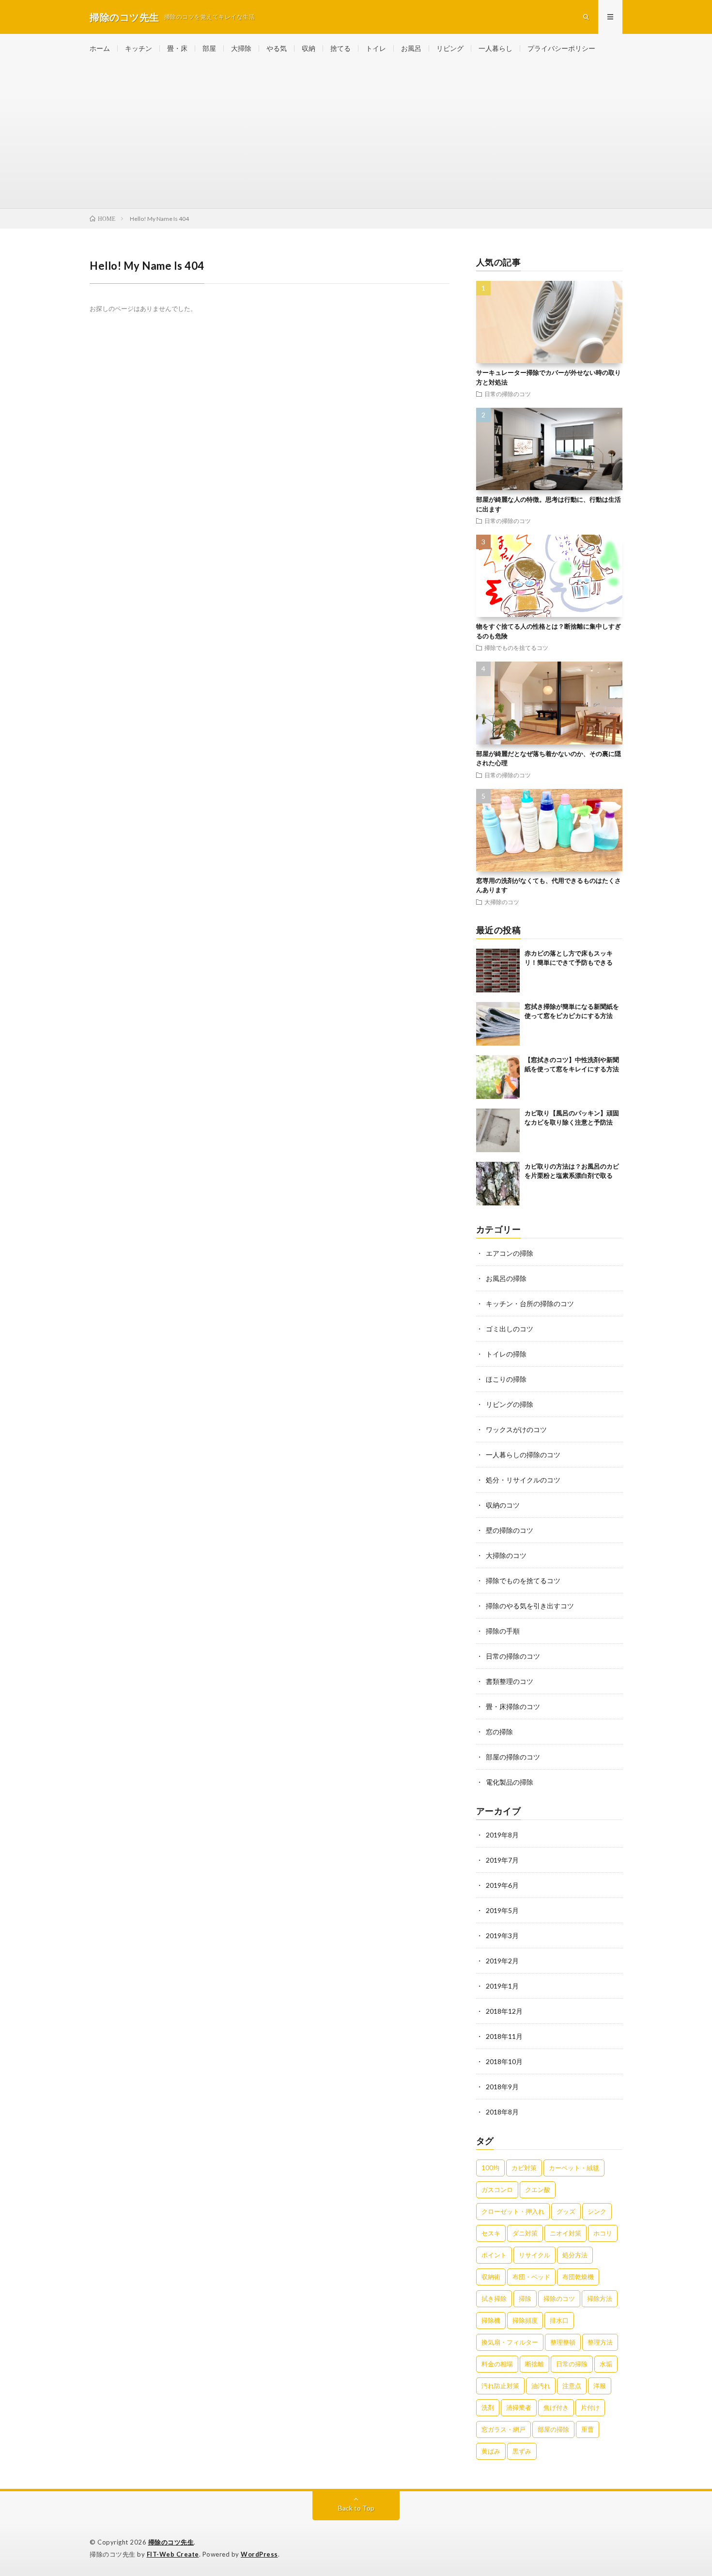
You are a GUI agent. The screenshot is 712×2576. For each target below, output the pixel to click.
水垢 (606, 2364)
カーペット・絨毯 (574, 2168)
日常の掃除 (572, 2364)
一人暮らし (495, 48)
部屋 (209, 48)
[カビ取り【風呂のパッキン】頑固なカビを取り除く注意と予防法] (498, 1130)
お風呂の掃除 (506, 1278)
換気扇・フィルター (510, 2342)
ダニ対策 (525, 2233)
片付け (590, 2407)
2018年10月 (504, 2061)
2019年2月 (502, 1961)
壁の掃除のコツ (510, 1530)
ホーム (100, 48)
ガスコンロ (497, 2190)
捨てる (341, 48)
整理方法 (600, 2342)
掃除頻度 (525, 2320)
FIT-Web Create (173, 2554)
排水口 (559, 2320)
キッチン (139, 48)
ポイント (494, 2255)
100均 (490, 2168)
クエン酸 (538, 2190)
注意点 (572, 2386)
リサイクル (534, 2255)
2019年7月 (502, 1860)
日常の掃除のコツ (508, 394)
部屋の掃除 (553, 2429)
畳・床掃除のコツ (513, 1706)
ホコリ (603, 2233)
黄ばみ (491, 2451)
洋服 (600, 2386)
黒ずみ (522, 2451)
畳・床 (177, 48)
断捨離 (534, 2364)
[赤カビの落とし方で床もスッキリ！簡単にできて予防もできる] (498, 971)
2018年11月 (504, 2036)
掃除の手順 (503, 1631)
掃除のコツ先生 (171, 2542)
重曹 (588, 2429)
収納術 (491, 2277)
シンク (597, 2211)
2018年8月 (502, 2112)
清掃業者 (519, 2407)
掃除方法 (600, 2298)
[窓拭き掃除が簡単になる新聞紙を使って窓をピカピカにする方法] (498, 1024)
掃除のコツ (559, 2298)
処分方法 (575, 2255)
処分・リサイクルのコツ (523, 1480)
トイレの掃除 (506, 1354)
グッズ (566, 2211)
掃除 (525, 2298)
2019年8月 (502, 1835)
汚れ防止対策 (500, 2386)
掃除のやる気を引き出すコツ (530, 1606)
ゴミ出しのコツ (510, 1329)
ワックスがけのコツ (516, 1429)
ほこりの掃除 (506, 1379)
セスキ (491, 2233)
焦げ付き (556, 2407)
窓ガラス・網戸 (503, 2429)
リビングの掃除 (510, 1404)
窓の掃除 (499, 1732)
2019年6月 (502, 1885)
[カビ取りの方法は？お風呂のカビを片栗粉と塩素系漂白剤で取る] (498, 1184)
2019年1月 (502, 1986)
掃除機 (491, 2320)
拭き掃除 (494, 2298)
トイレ (376, 48)
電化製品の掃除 (510, 1782)
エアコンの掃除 (510, 1253)
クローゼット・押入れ (513, 2211)
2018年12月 (504, 2011)
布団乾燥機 (578, 2277)
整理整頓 (563, 2342)
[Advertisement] (356, 136)
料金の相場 (497, 2364)
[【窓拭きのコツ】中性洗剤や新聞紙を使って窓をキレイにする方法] (498, 1077)
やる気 (277, 48)
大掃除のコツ (502, 902)
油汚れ (541, 2386)
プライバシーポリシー (561, 48)
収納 (309, 48)
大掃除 (241, 48)
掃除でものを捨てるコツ (516, 648)
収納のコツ (503, 1505)
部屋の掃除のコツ (513, 1757)
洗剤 (488, 2407)
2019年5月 (502, 1910)
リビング (450, 48)
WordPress (259, 2554)
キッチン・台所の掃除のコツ (530, 1303)
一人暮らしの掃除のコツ (523, 1455)
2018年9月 (502, 2087)
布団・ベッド (531, 2277)
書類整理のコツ (510, 1681)
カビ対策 (524, 2168)
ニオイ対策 (565, 2233)
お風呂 (411, 48)
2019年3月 (502, 1936)
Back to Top (356, 2508)
